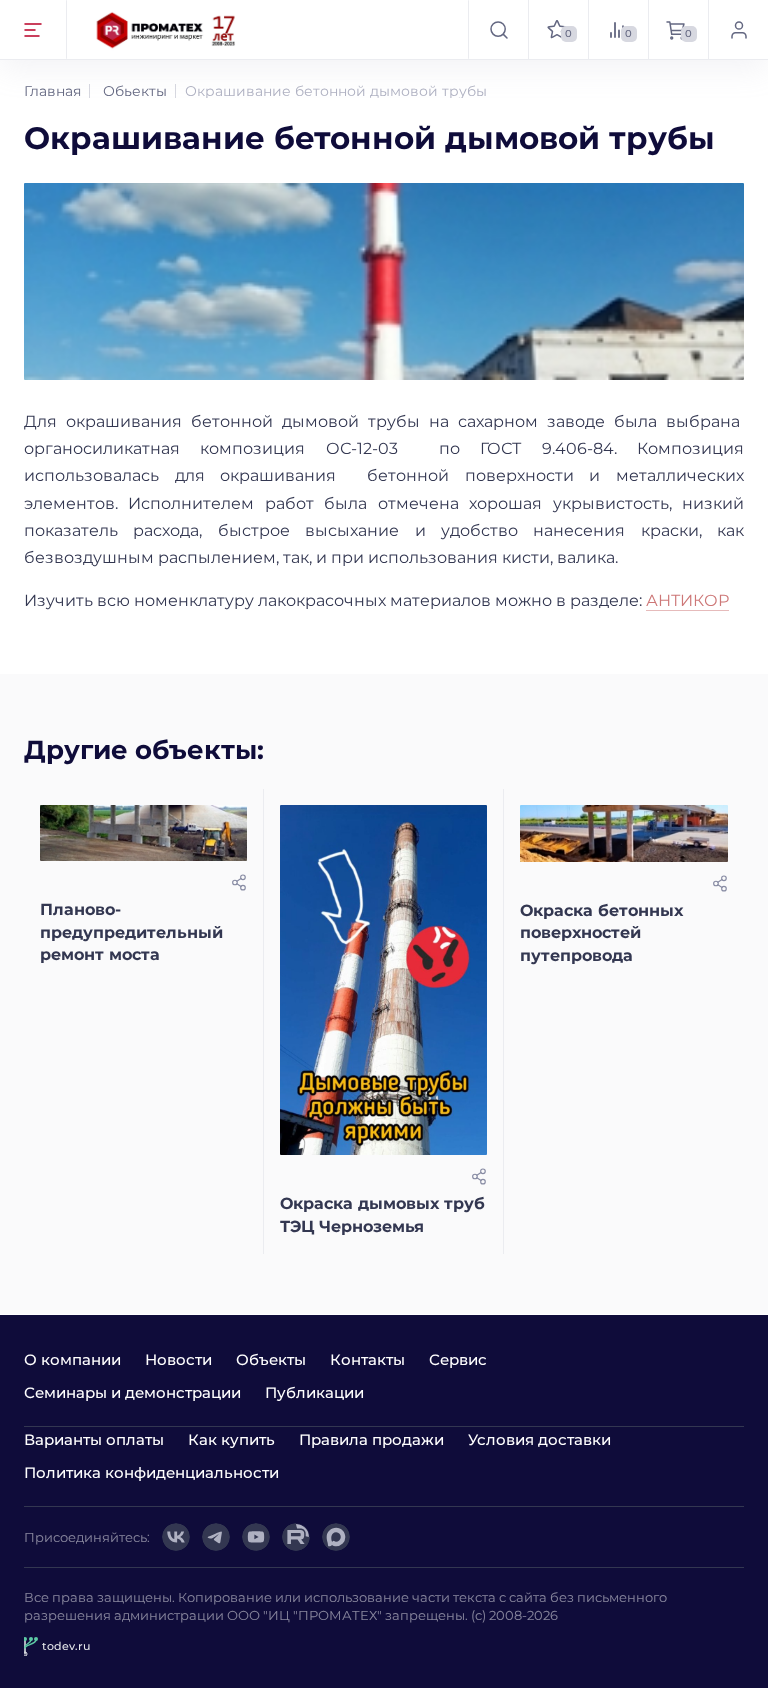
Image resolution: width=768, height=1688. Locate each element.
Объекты (271, 1359)
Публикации (314, 1392)
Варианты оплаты (94, 1439)
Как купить (231, 1439)
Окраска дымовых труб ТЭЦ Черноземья (382, 1214)
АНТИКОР (687, 600)
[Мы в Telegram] (216, 1537)
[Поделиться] (239, 883)
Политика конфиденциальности (151, 1472)
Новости (178, 1359)
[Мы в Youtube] (256, 1537)
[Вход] (738, 29)
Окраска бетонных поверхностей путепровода (601, 933)
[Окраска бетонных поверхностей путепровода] (624, 833)
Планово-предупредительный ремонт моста (131, 932)
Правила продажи (371, 1439)
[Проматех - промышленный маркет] (166, 29)
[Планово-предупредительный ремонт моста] (143, 833)
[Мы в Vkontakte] (176, 1537)
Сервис (458, 1359)
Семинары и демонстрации (132, 1392)
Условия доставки (539, 1439)
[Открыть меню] (33, 29)
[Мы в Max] (336, 1537)
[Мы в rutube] (296, 1537)
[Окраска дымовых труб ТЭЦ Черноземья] (383, 980)
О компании (72, 1359)
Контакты (367, 1359)
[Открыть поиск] (498, 29)
